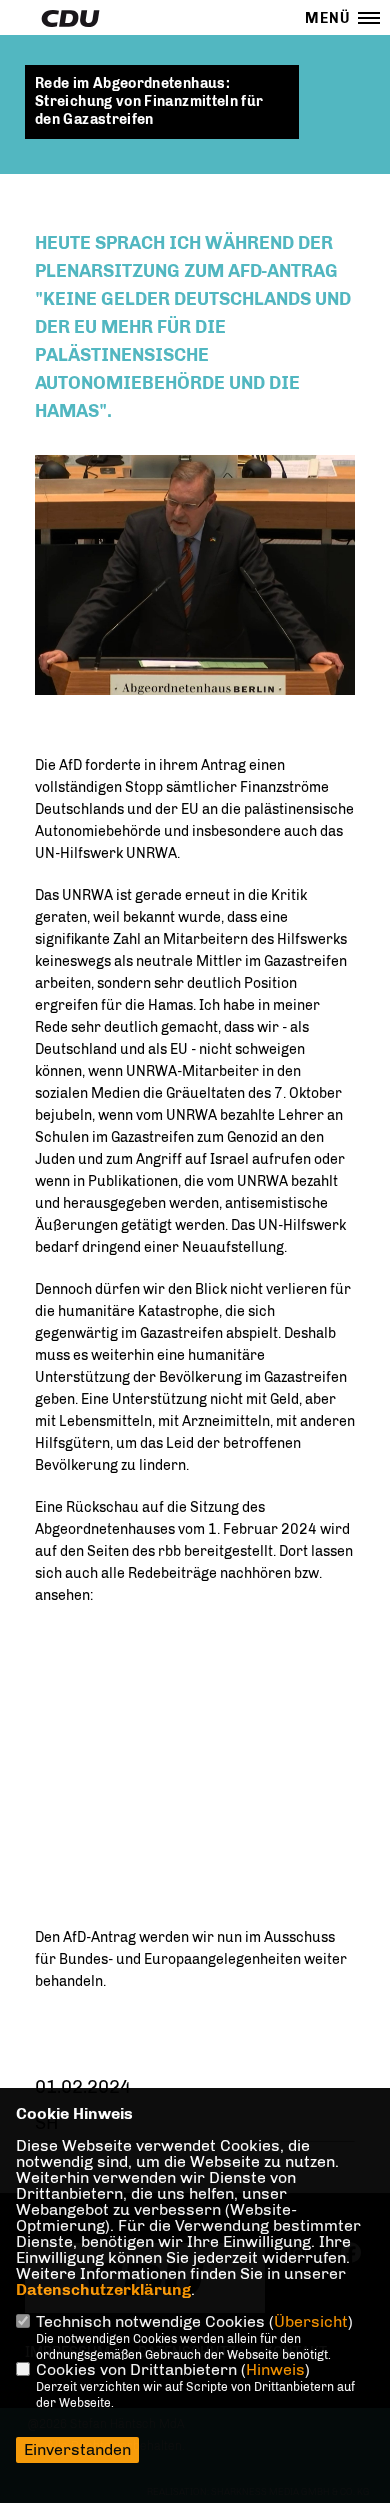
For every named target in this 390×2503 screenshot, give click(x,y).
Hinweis (275, 2369)
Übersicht (311, 2321)
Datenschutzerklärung (103, 2289)
